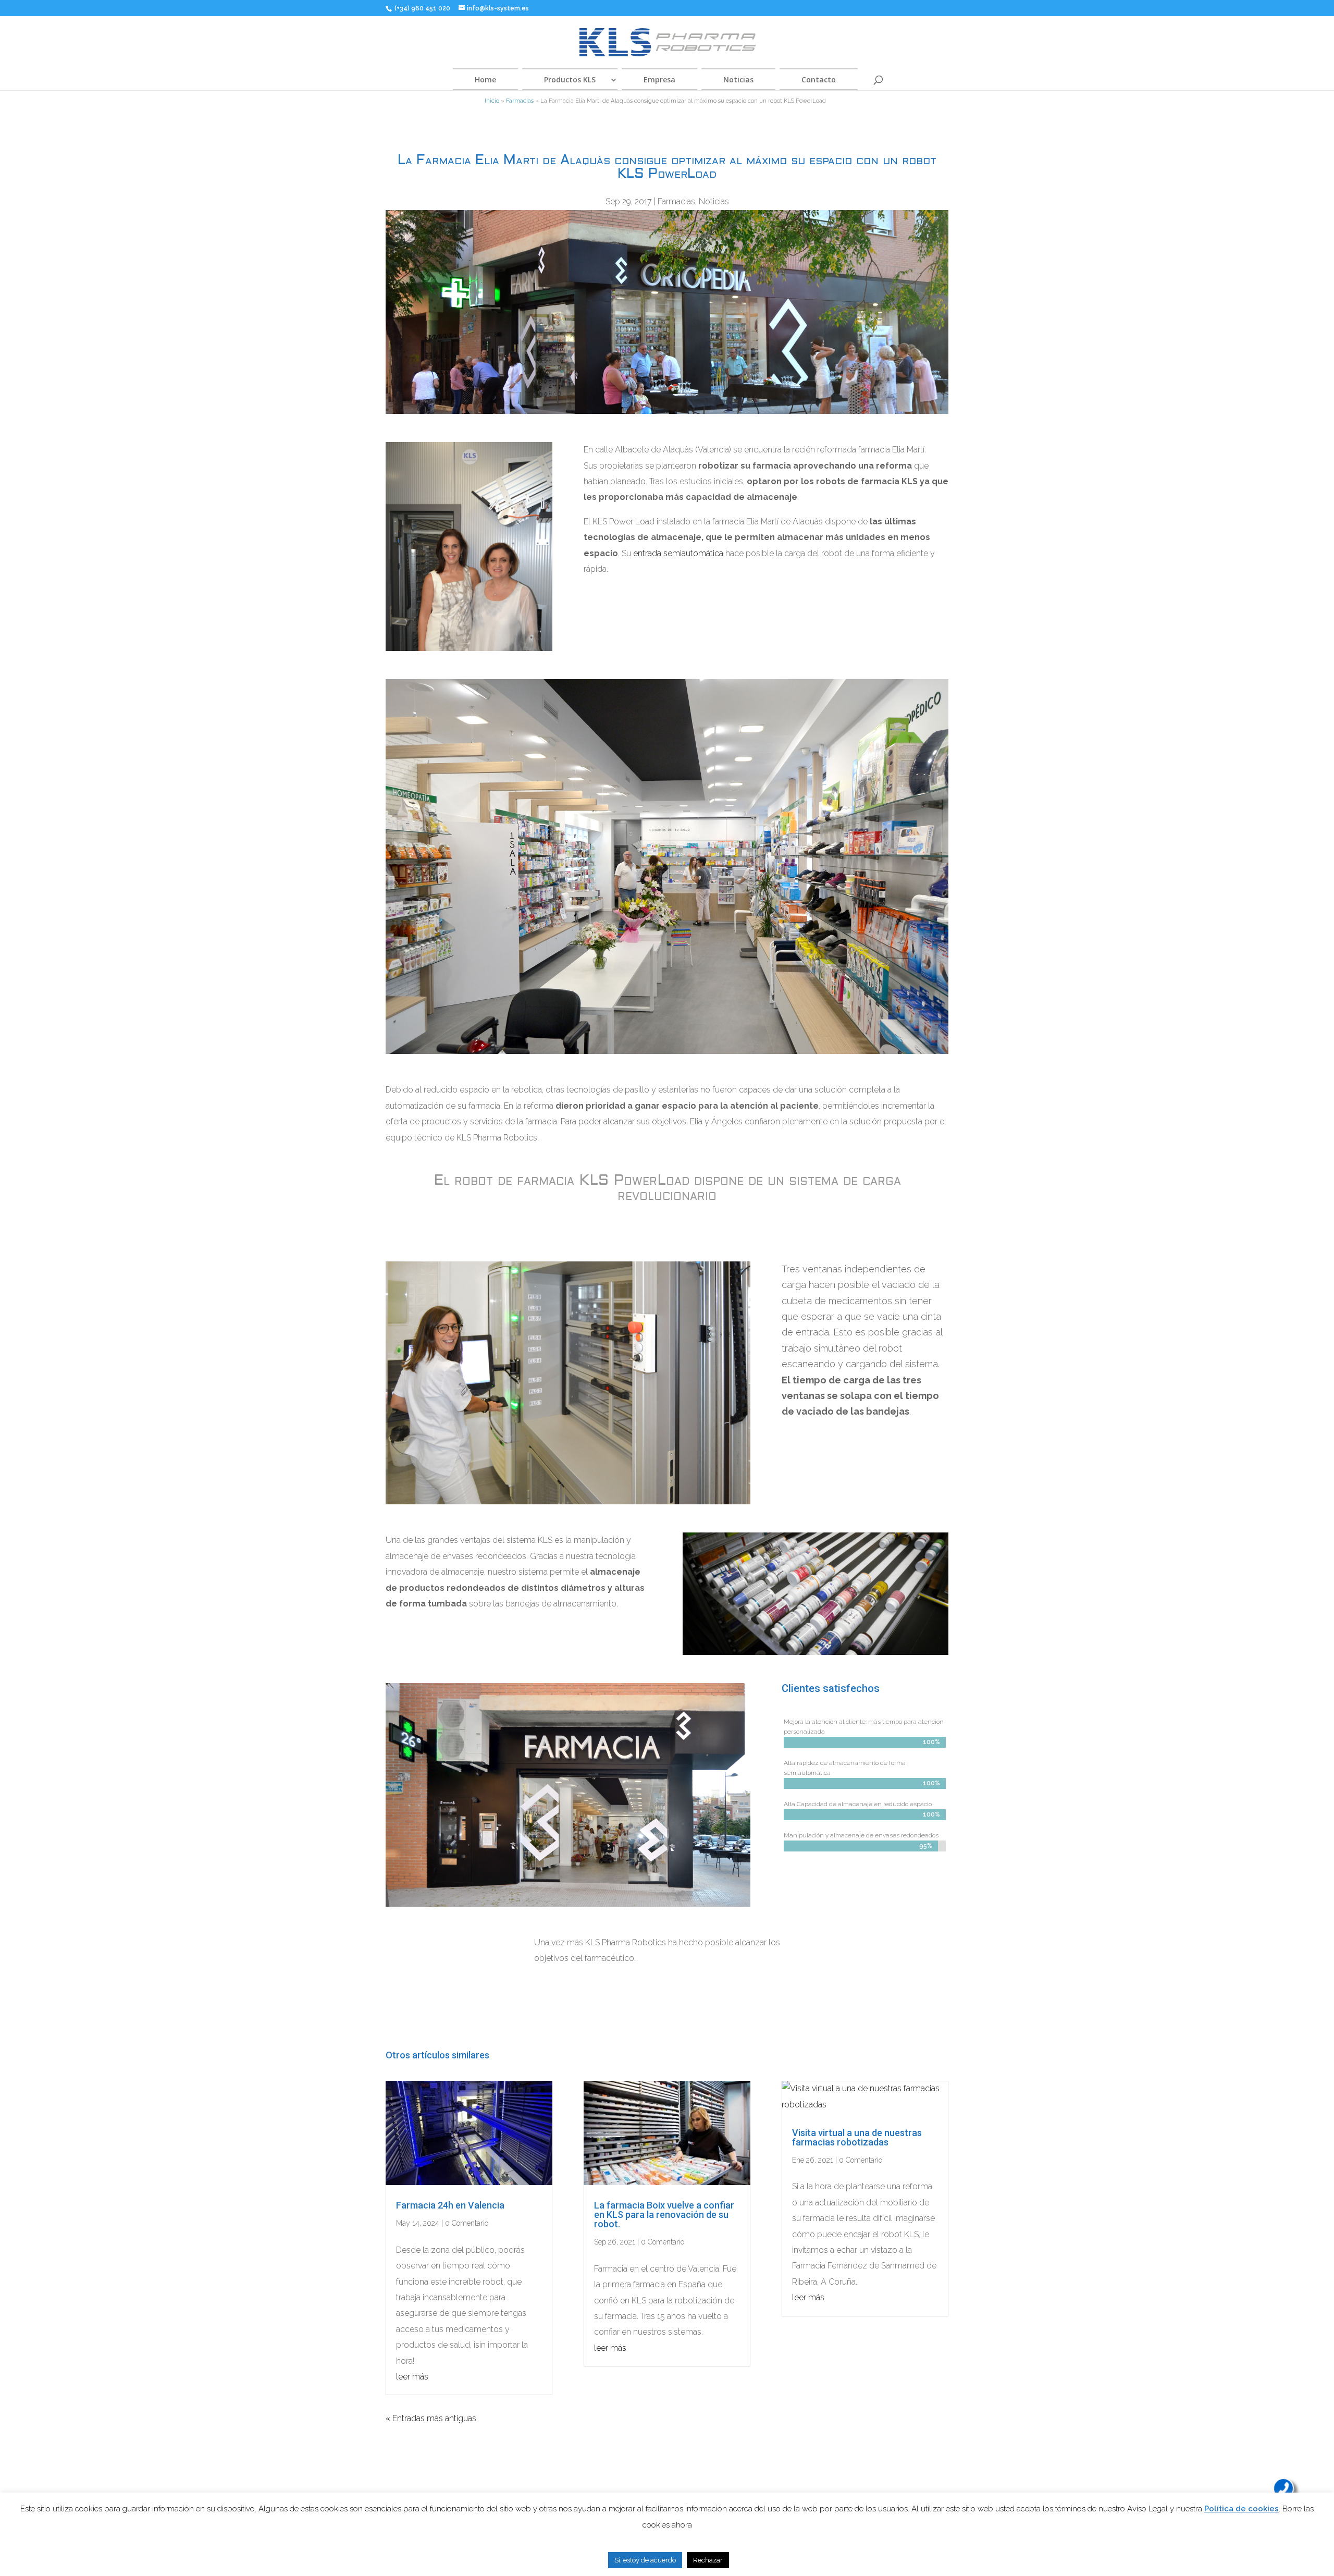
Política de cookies (1242, 2509)
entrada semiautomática (678, 553)
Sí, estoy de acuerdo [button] (645, 2560)
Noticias (738, 79)
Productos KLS (570, 79)
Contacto (819, 79)
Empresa (659, 79)
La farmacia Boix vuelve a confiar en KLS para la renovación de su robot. (664, 2215)
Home (485, 79)
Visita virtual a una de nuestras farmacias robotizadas (857, 2137)
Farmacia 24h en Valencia (450, 2205)
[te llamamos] (1283, 2488)
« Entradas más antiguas (431, 2418)
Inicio (492, 101)
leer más (412, 2377)
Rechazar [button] (708, 2560)
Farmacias (520, 101)
